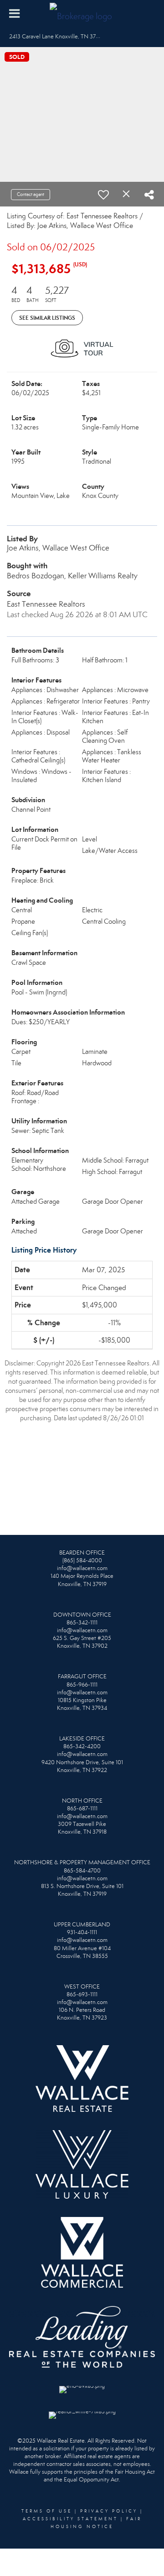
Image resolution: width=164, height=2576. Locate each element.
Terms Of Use (47, 2511)
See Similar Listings (47, 318)
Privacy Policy (109, 2511)
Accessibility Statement (70, 2519)
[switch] (103, 195)
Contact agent (31, 194)
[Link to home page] (82, 14)
